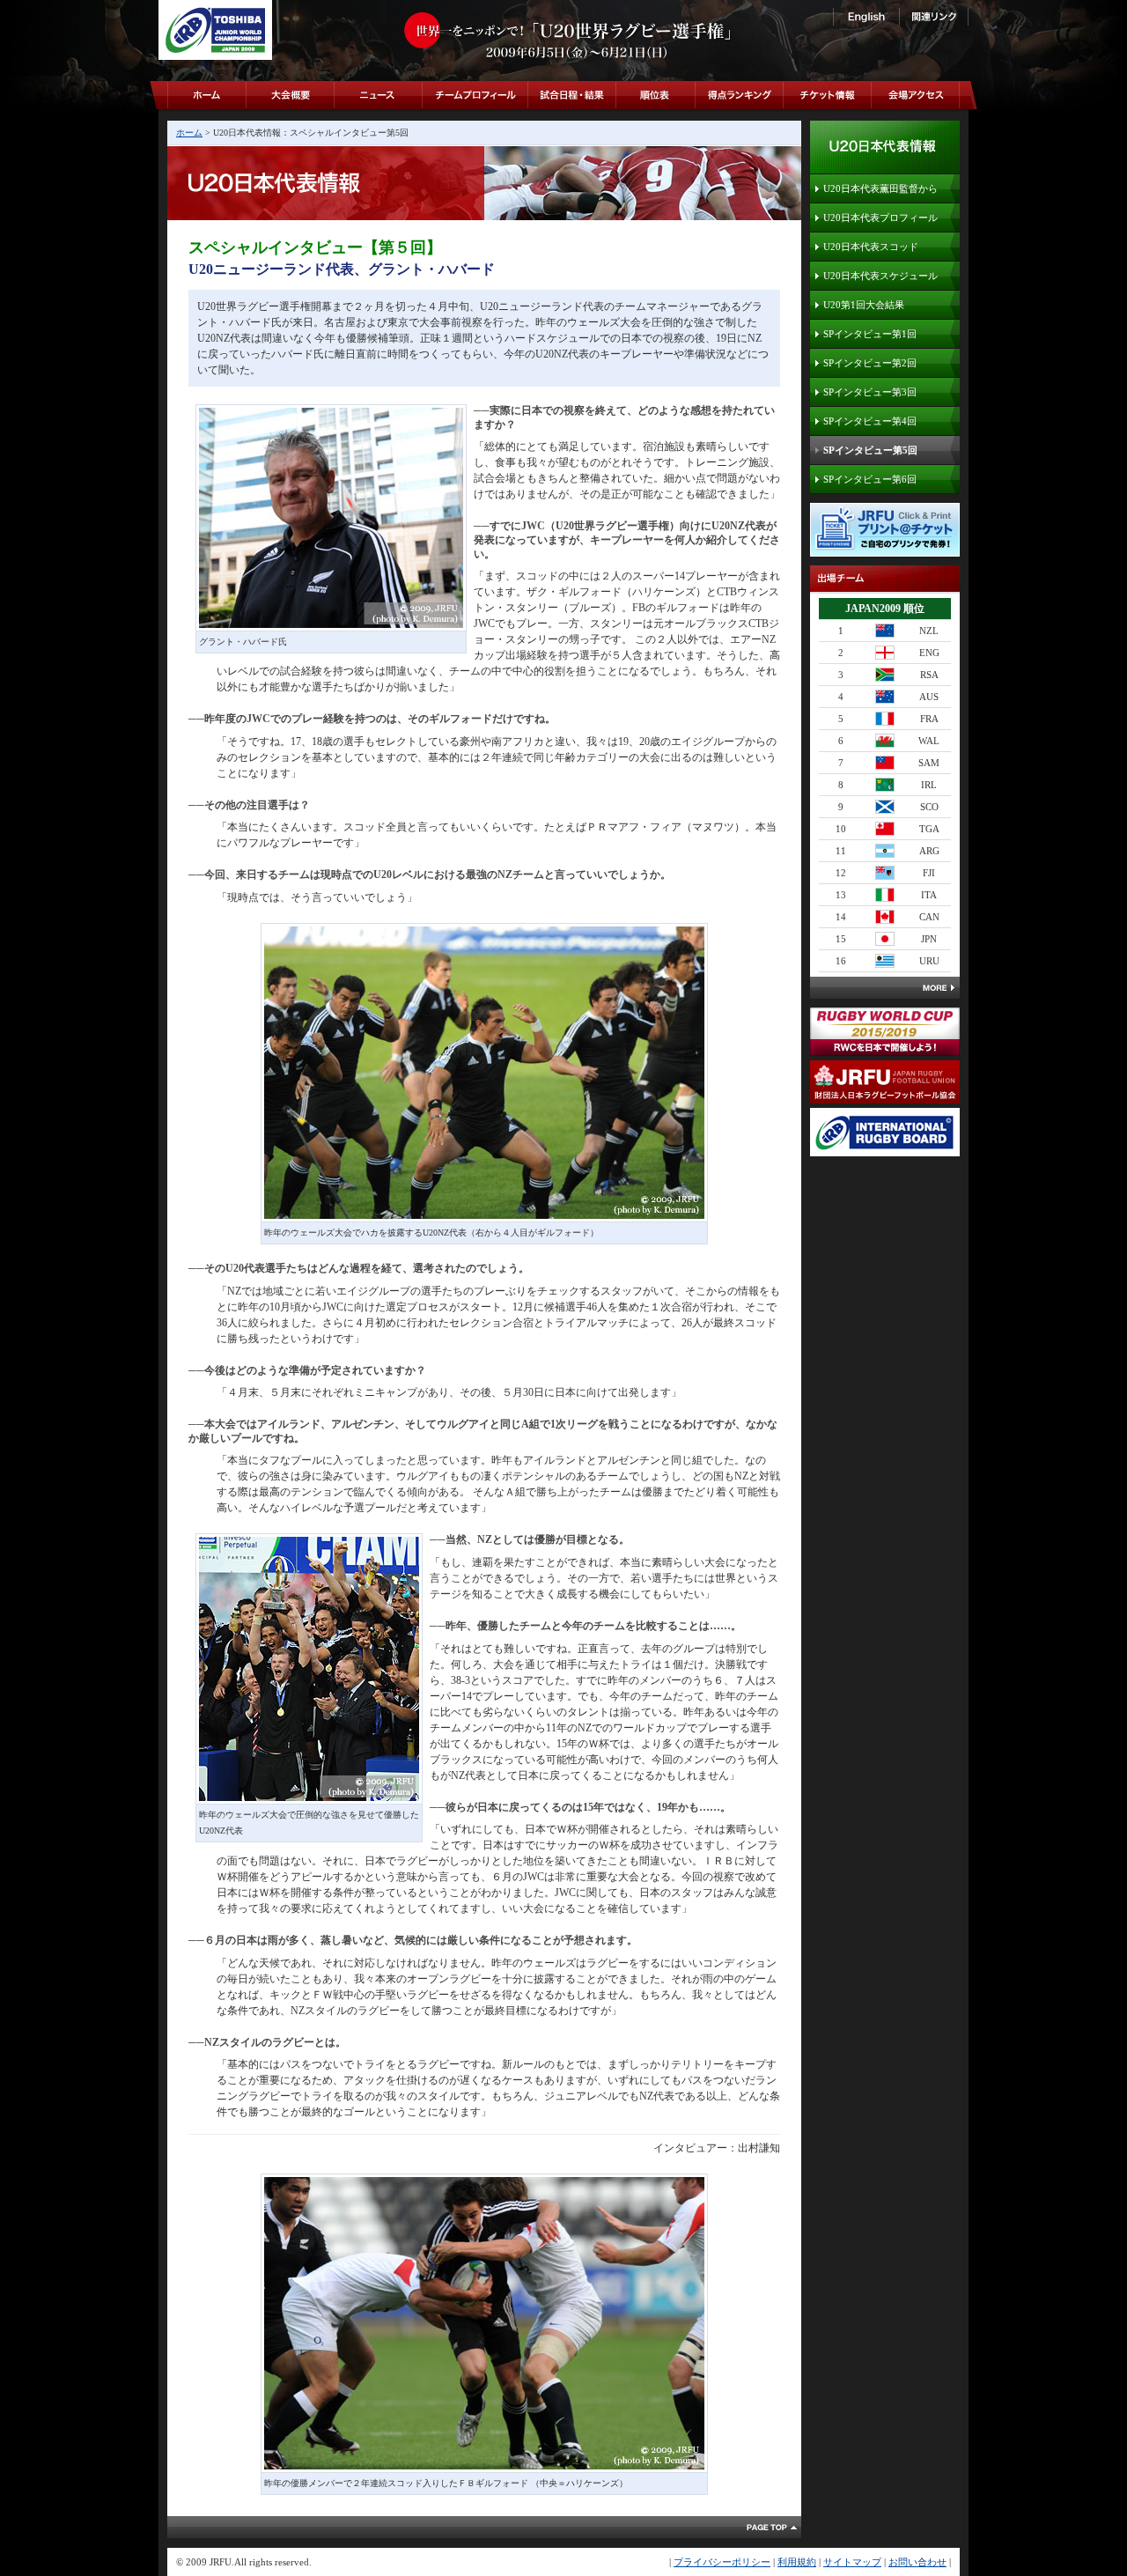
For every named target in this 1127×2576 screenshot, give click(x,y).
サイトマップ (852, 2562)
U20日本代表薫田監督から (880, 188)
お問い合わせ (917, 2562)
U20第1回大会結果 (864, 305)
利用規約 (797, 2562)
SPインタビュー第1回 (870, 334)
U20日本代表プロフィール (880, 218)
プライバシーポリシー (722, 2562)
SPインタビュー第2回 (870, 363)
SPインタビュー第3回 (870, 392)
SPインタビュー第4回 (870, 421)
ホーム (189, 133)
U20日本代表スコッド (871, 247)
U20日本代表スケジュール (880, 276)
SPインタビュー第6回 (870, 479)
